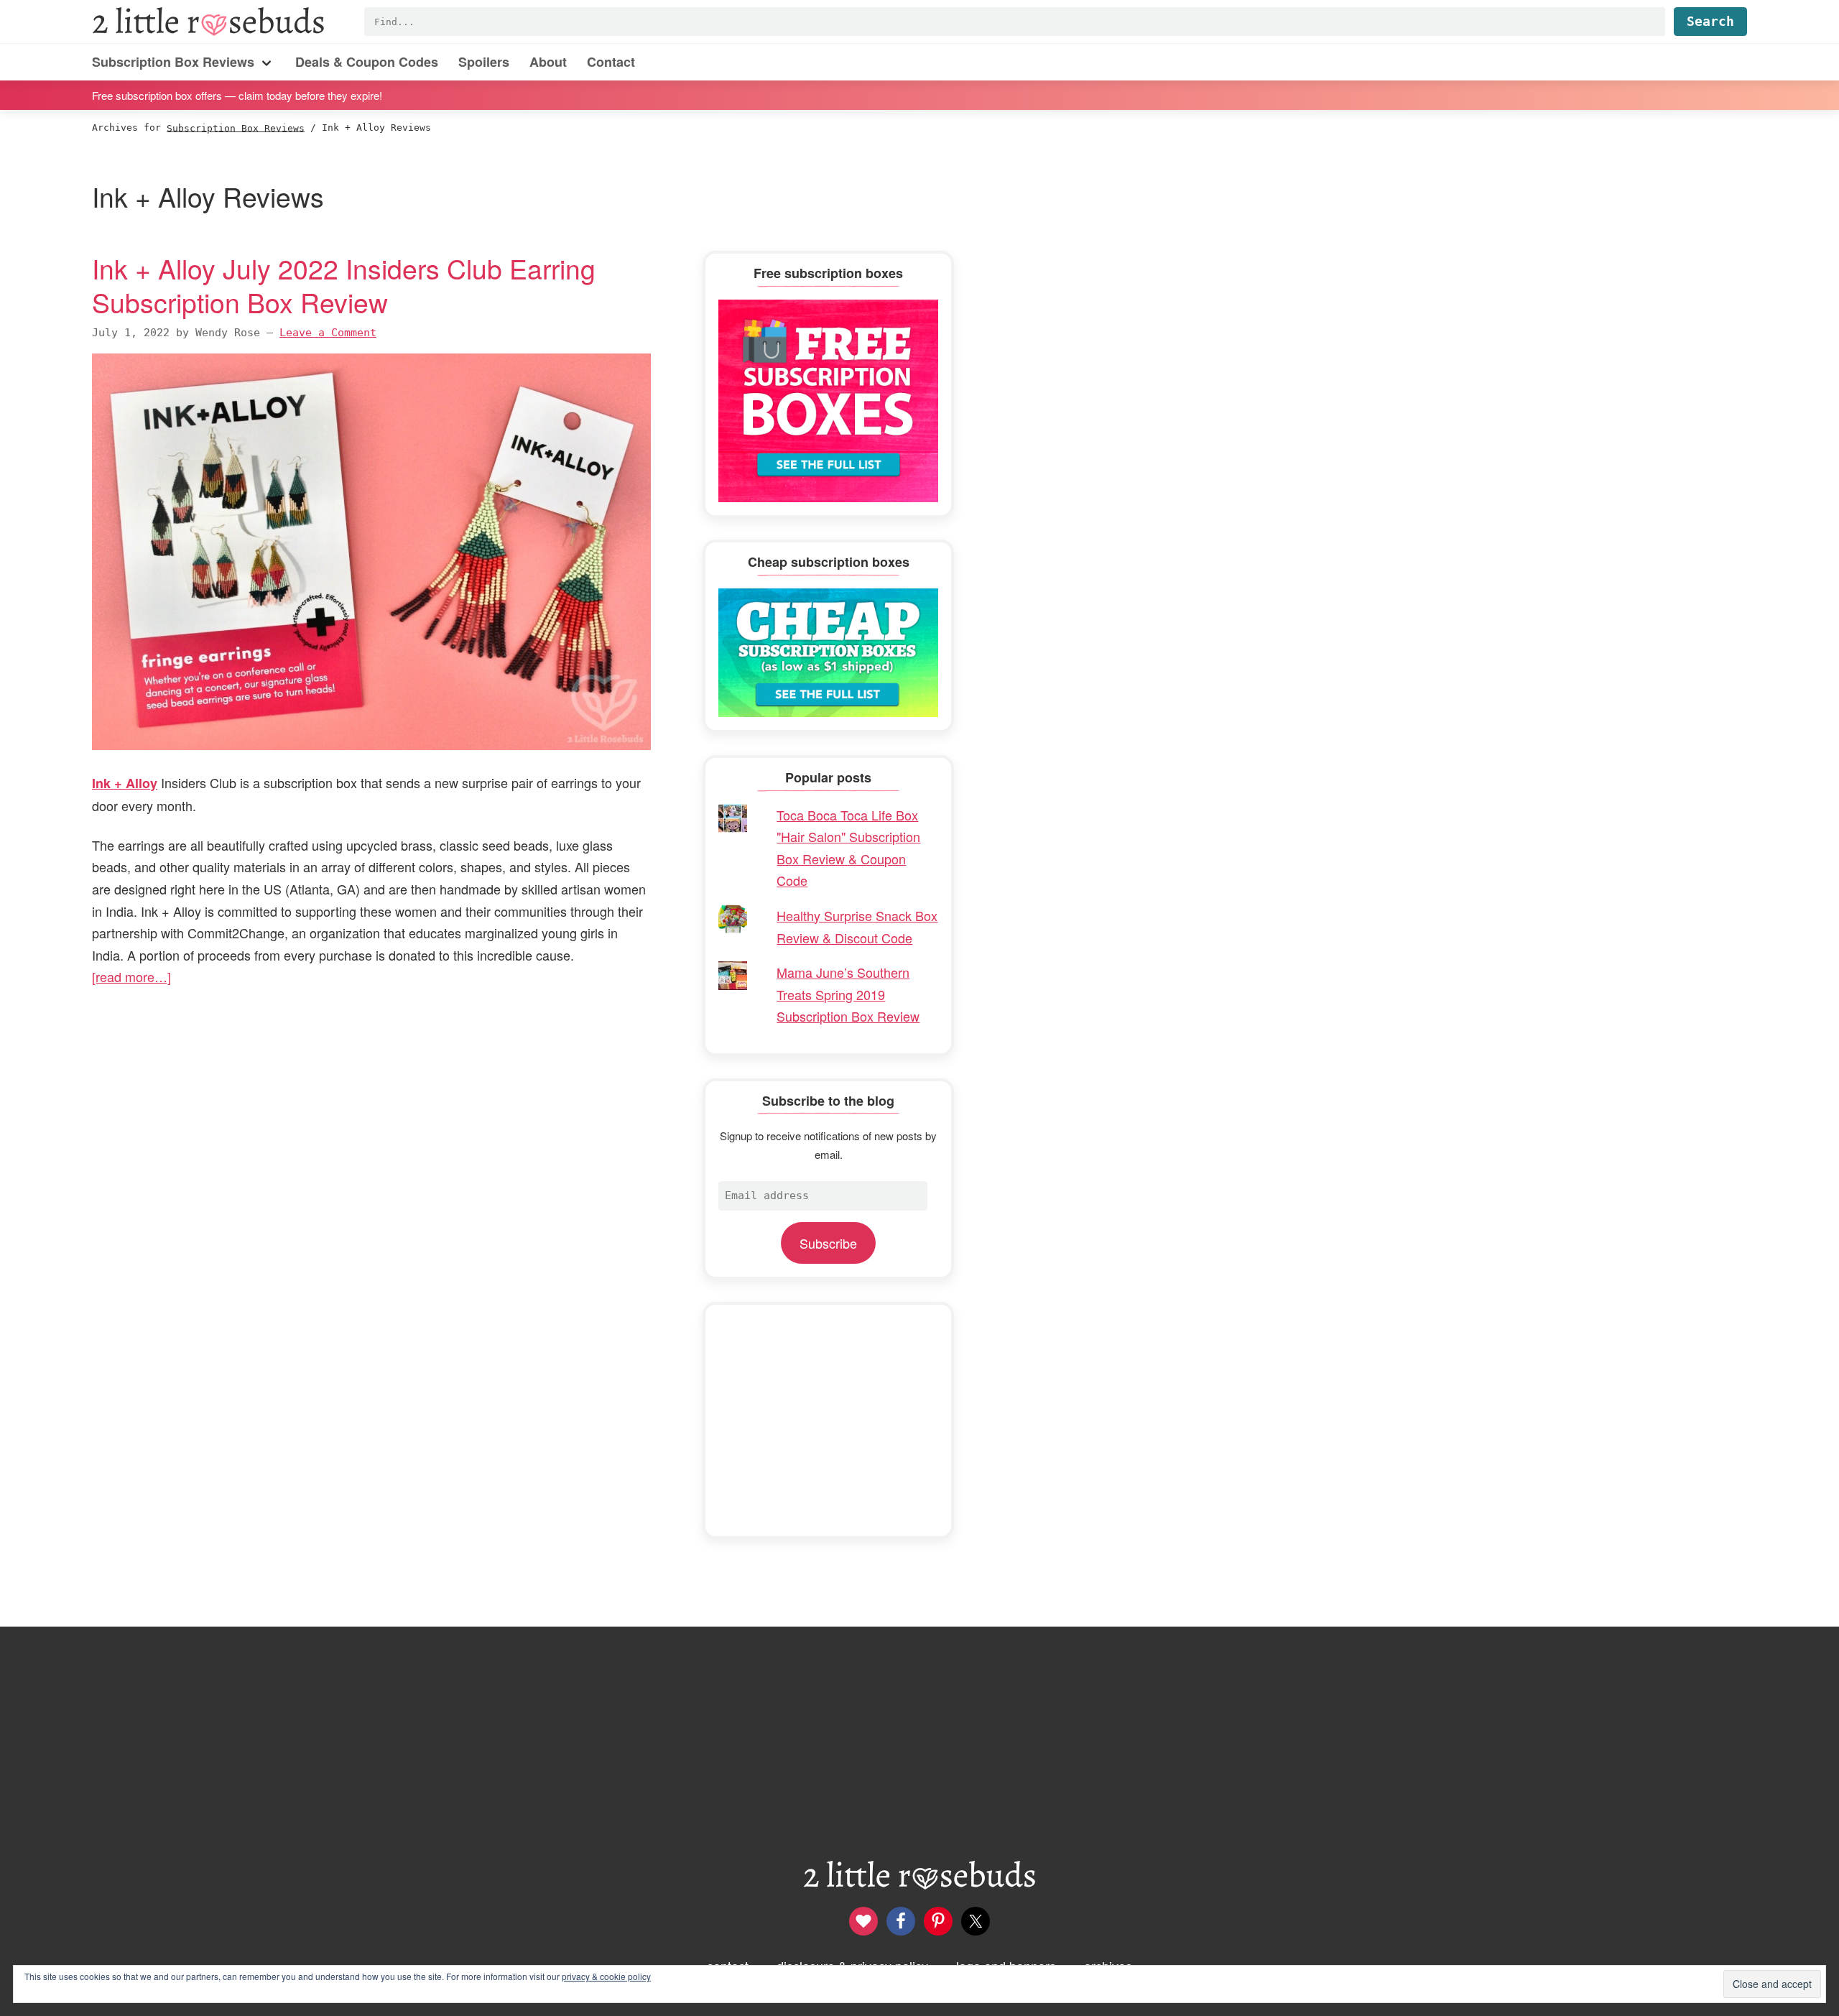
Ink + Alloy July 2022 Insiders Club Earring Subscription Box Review (344, 285)
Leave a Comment (328, 333)
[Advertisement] (828, 1420)
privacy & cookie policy (606, 1976)
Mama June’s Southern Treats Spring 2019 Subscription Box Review (848, 994)
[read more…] (131, 976)
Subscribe (828, 1243)
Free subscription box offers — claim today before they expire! (237, 94)
